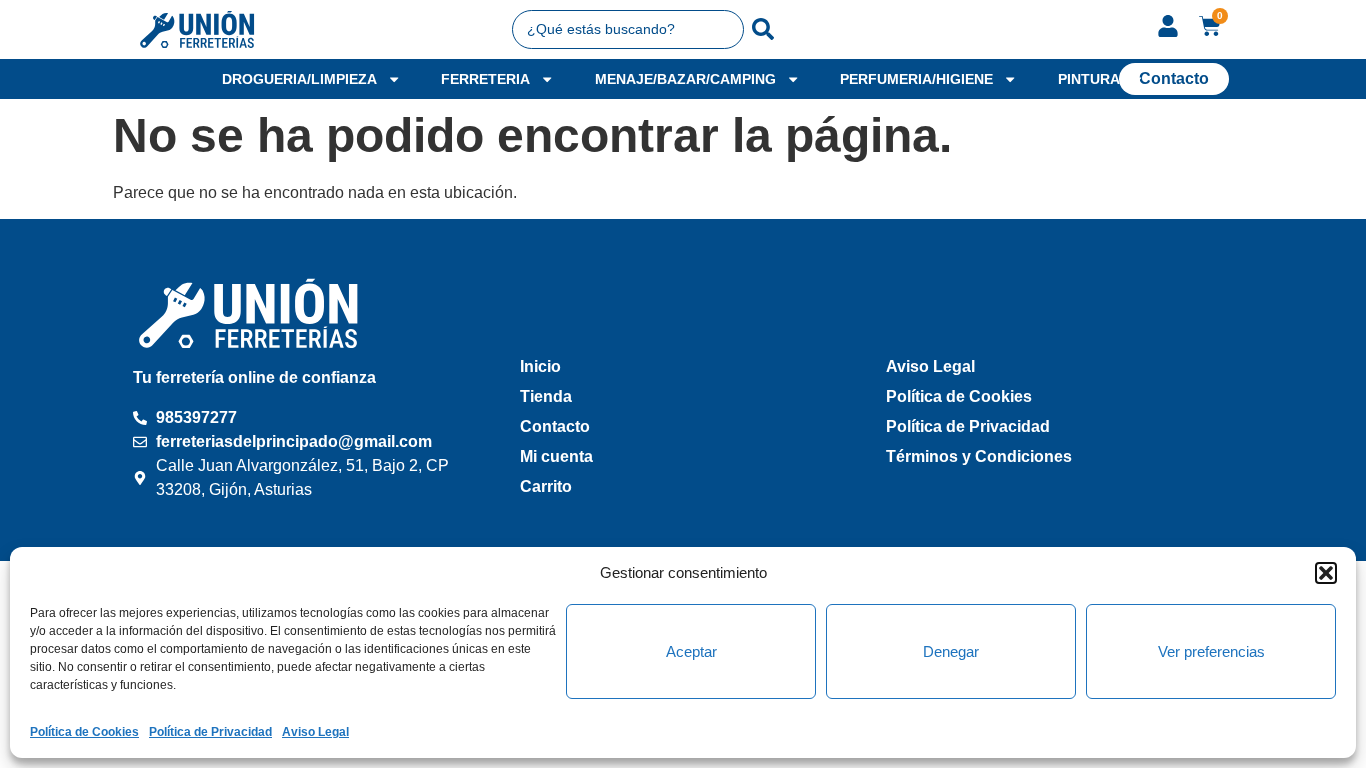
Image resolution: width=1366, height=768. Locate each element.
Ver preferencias (1211, 651)
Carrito (546, 486)
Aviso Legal (315, 732)
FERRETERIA (485, 79)
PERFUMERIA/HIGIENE (916, 79)
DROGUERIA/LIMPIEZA (299, 79)
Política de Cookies (84, 732)
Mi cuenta (556, 456)
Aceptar (691, 651)
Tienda (546, 396)
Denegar (951, 651)
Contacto (555, 426)
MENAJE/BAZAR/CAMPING (685, 79)
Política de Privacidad (210, 732)
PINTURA (1089, 79)
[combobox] (628, 29)
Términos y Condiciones (979, 456)
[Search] (763, 29)
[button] (1326, 573)
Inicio (540, 366)
